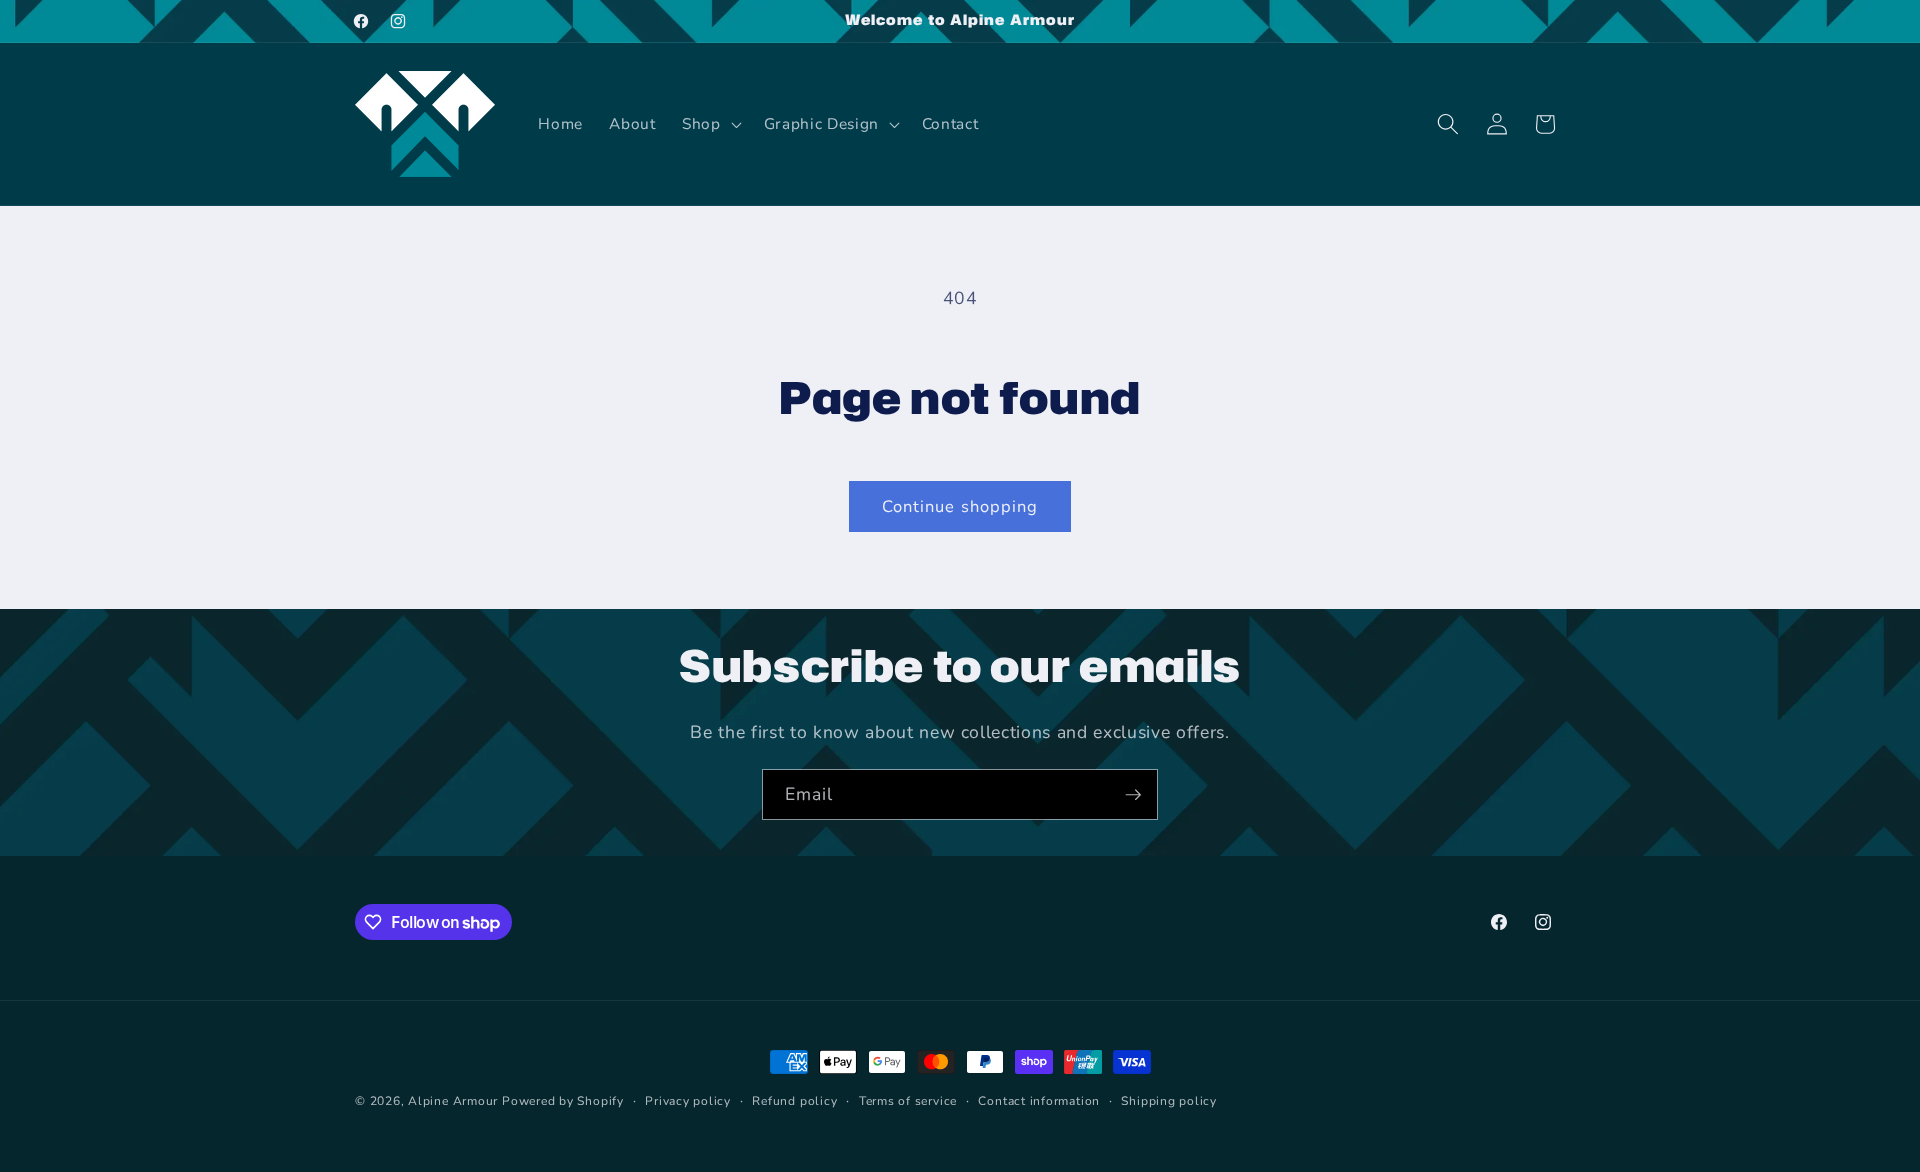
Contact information (1039, 1101)
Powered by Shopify (563, 1101)
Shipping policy (1169, 1101)
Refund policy (794, 1101)
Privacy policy (688, 1101)
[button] (710, 124)
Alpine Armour (453, 1101)
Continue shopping (960, 506)
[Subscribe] (1133, 795)
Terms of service (908, 1101)
